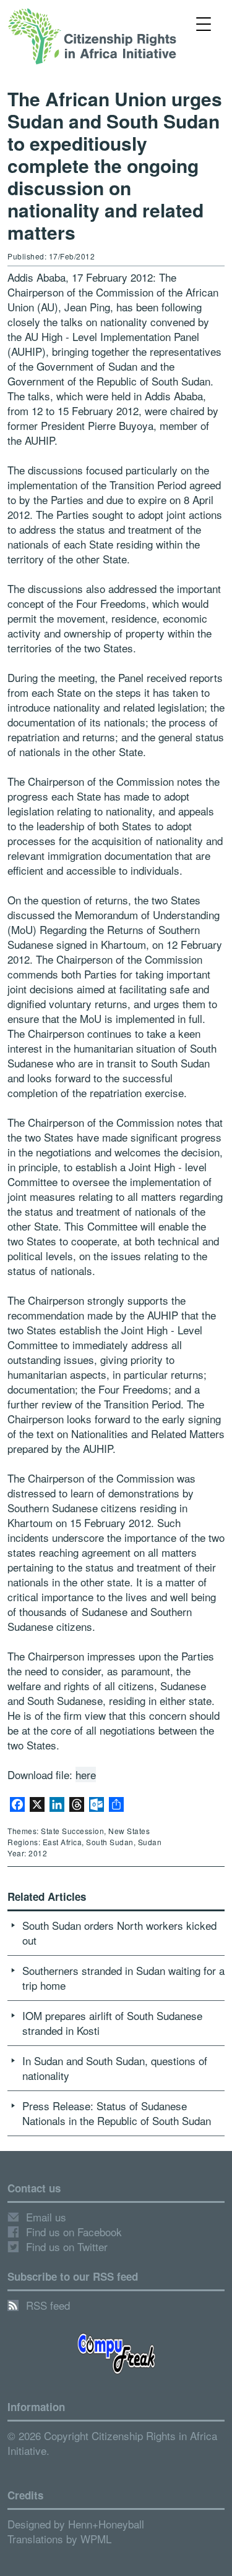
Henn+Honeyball (106, 2524)
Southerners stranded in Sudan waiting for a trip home (123, 1978)
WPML (96, 2539)
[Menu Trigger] (203, 23)
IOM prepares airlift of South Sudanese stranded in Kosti (112, 2023)
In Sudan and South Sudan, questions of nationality (115, 2068)
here (86, 1774)
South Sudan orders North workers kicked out (119, 1933)
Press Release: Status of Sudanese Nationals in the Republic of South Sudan (117, 2113)
